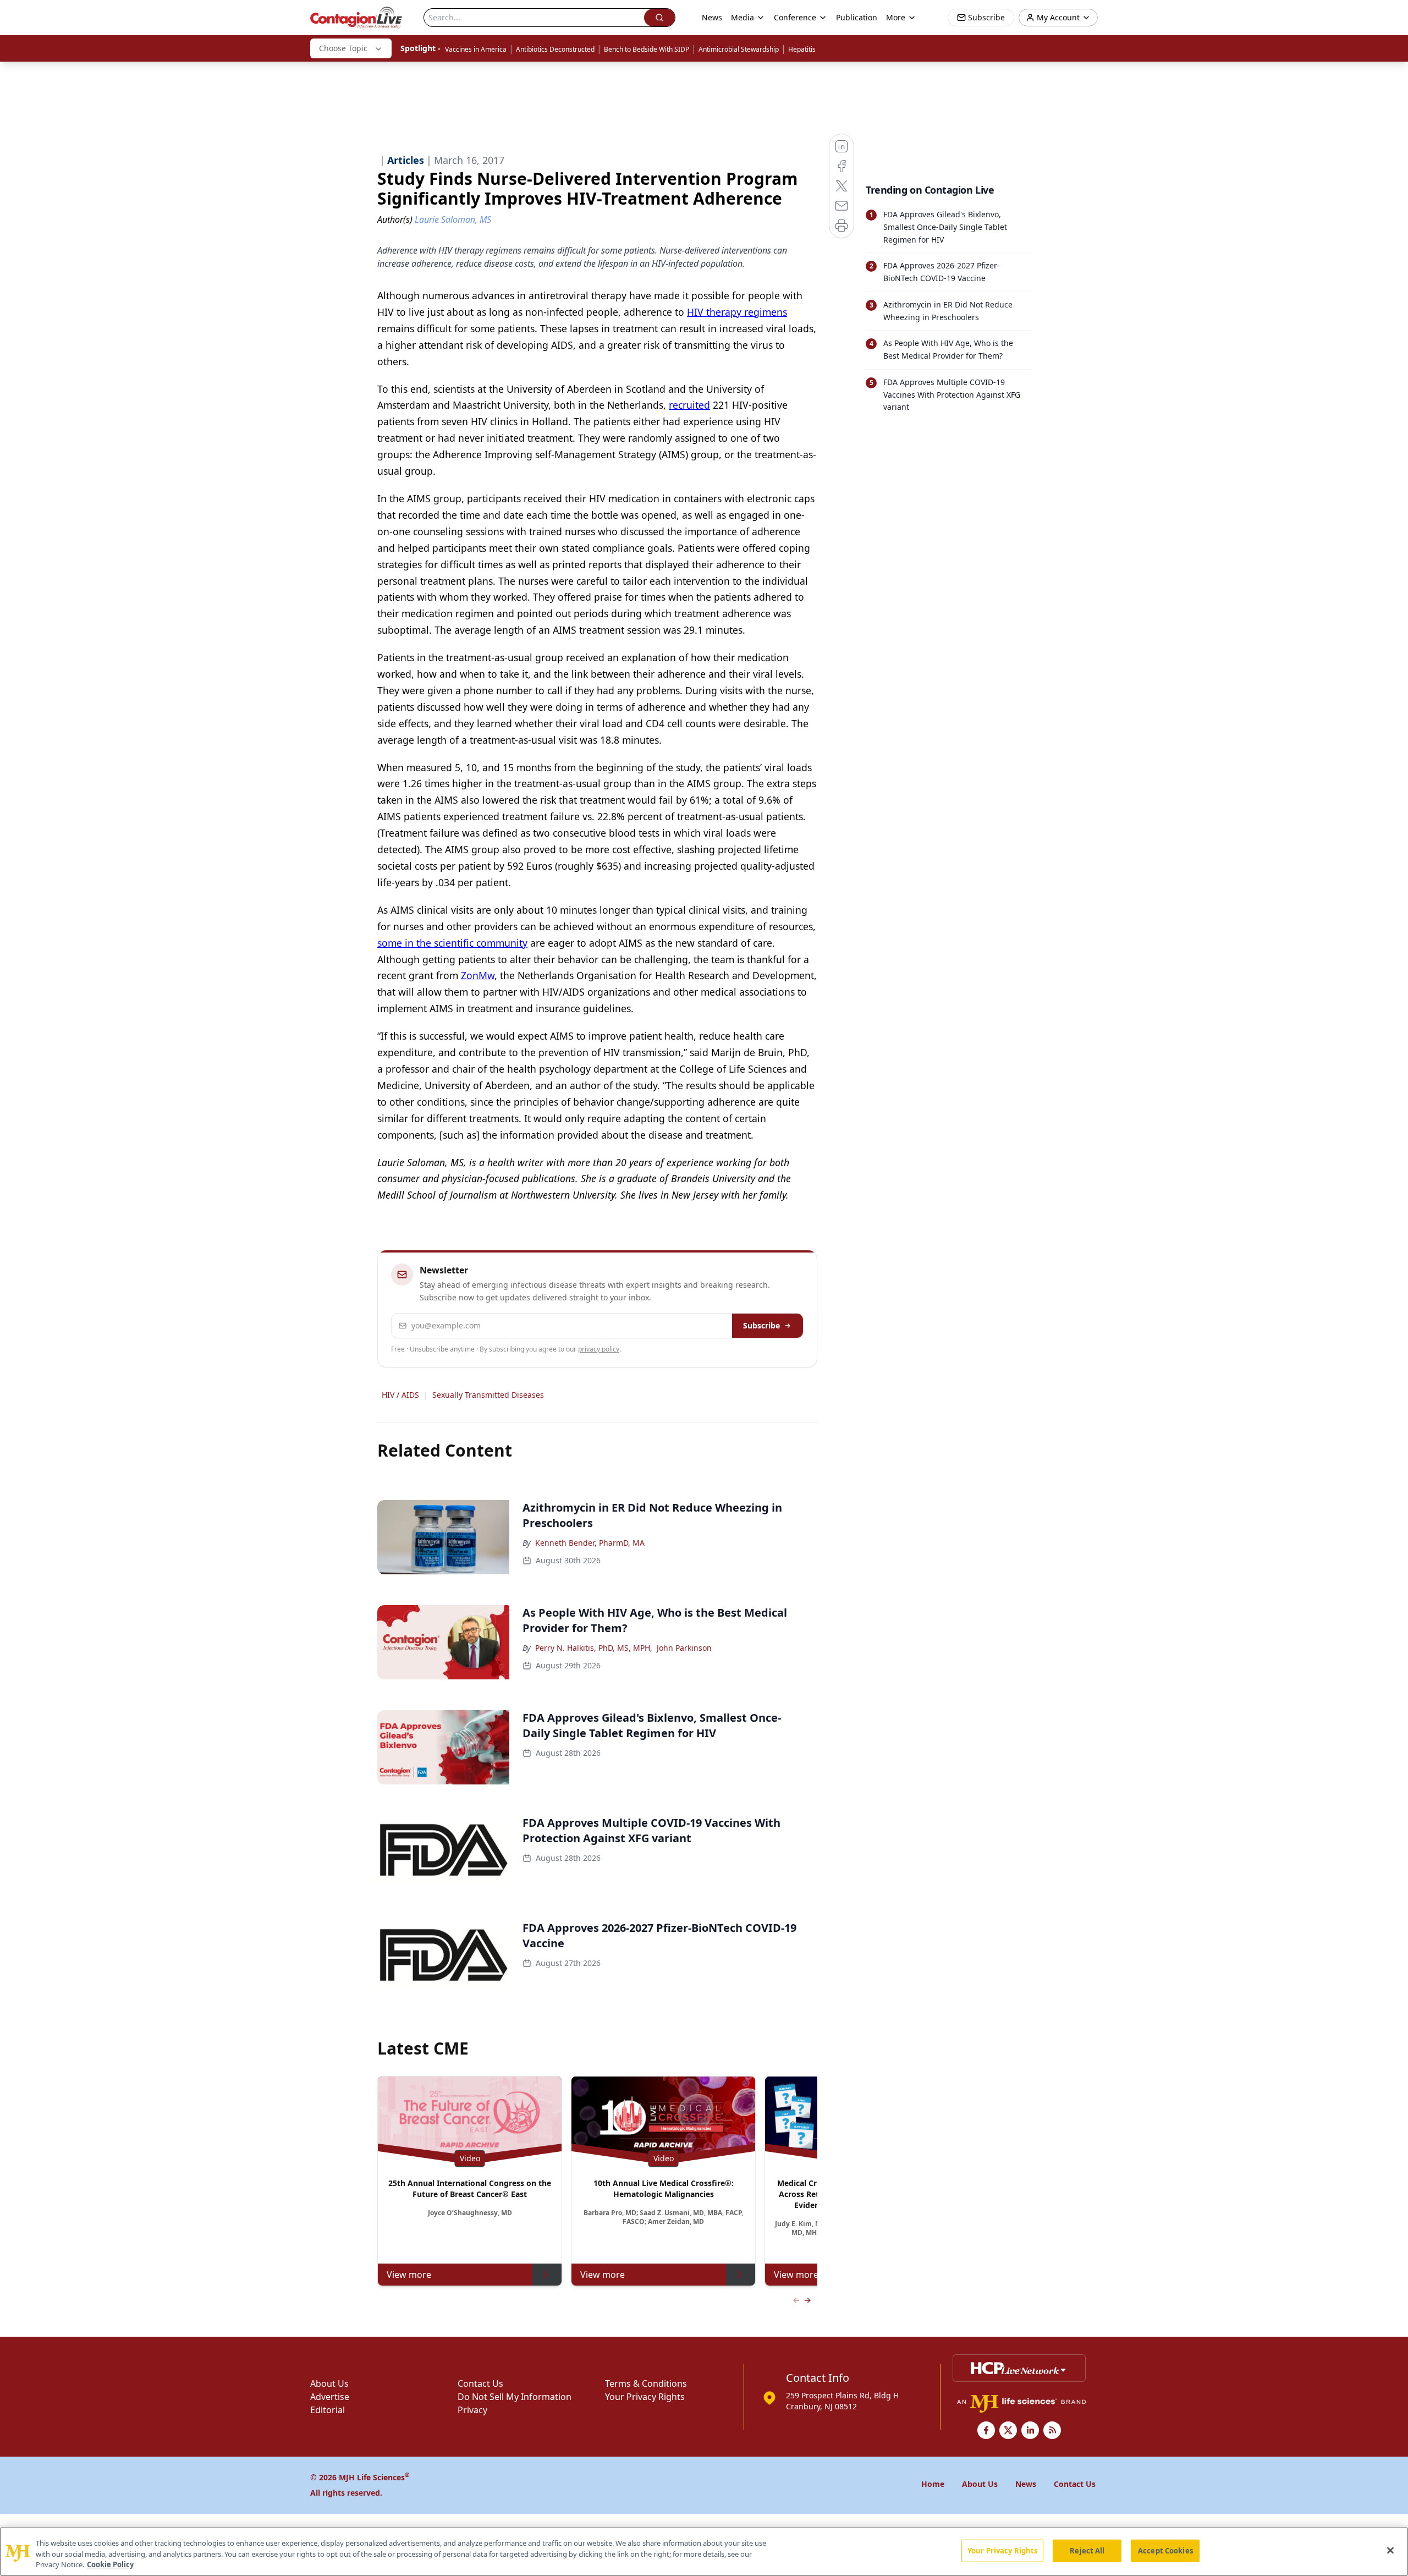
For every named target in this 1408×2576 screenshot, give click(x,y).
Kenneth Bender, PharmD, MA (590, 1543)
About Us (329, 2383)
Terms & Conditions (646, 2383)
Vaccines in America (476, 49)
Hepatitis (802, 49)
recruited (689, 405)
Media (743, 17)
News (712, 17)
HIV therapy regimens (737, 312)
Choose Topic (343, 48)
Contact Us (480, 2383)
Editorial (328, 2410)
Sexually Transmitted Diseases (488, 1395)
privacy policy (599, 1349)
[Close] (1390, 2550)
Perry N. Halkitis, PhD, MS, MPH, (594, 1648)
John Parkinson (684, 1648)
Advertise (330, 2397)
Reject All (1087, 2550)
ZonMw (478, 975)
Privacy (472, 2410)
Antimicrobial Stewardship (739, 49)
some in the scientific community (452, 943)
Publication (857, 17)
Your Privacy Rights (645, 2397)
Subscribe (761, 1325)
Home (933, 2484)
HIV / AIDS (400, 1395)
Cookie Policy (110, 2564)
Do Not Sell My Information (515, 2397)
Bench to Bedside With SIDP (647, 49)
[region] (704, 2552)
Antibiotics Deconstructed (555, 49)
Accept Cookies (1165, 2550)
